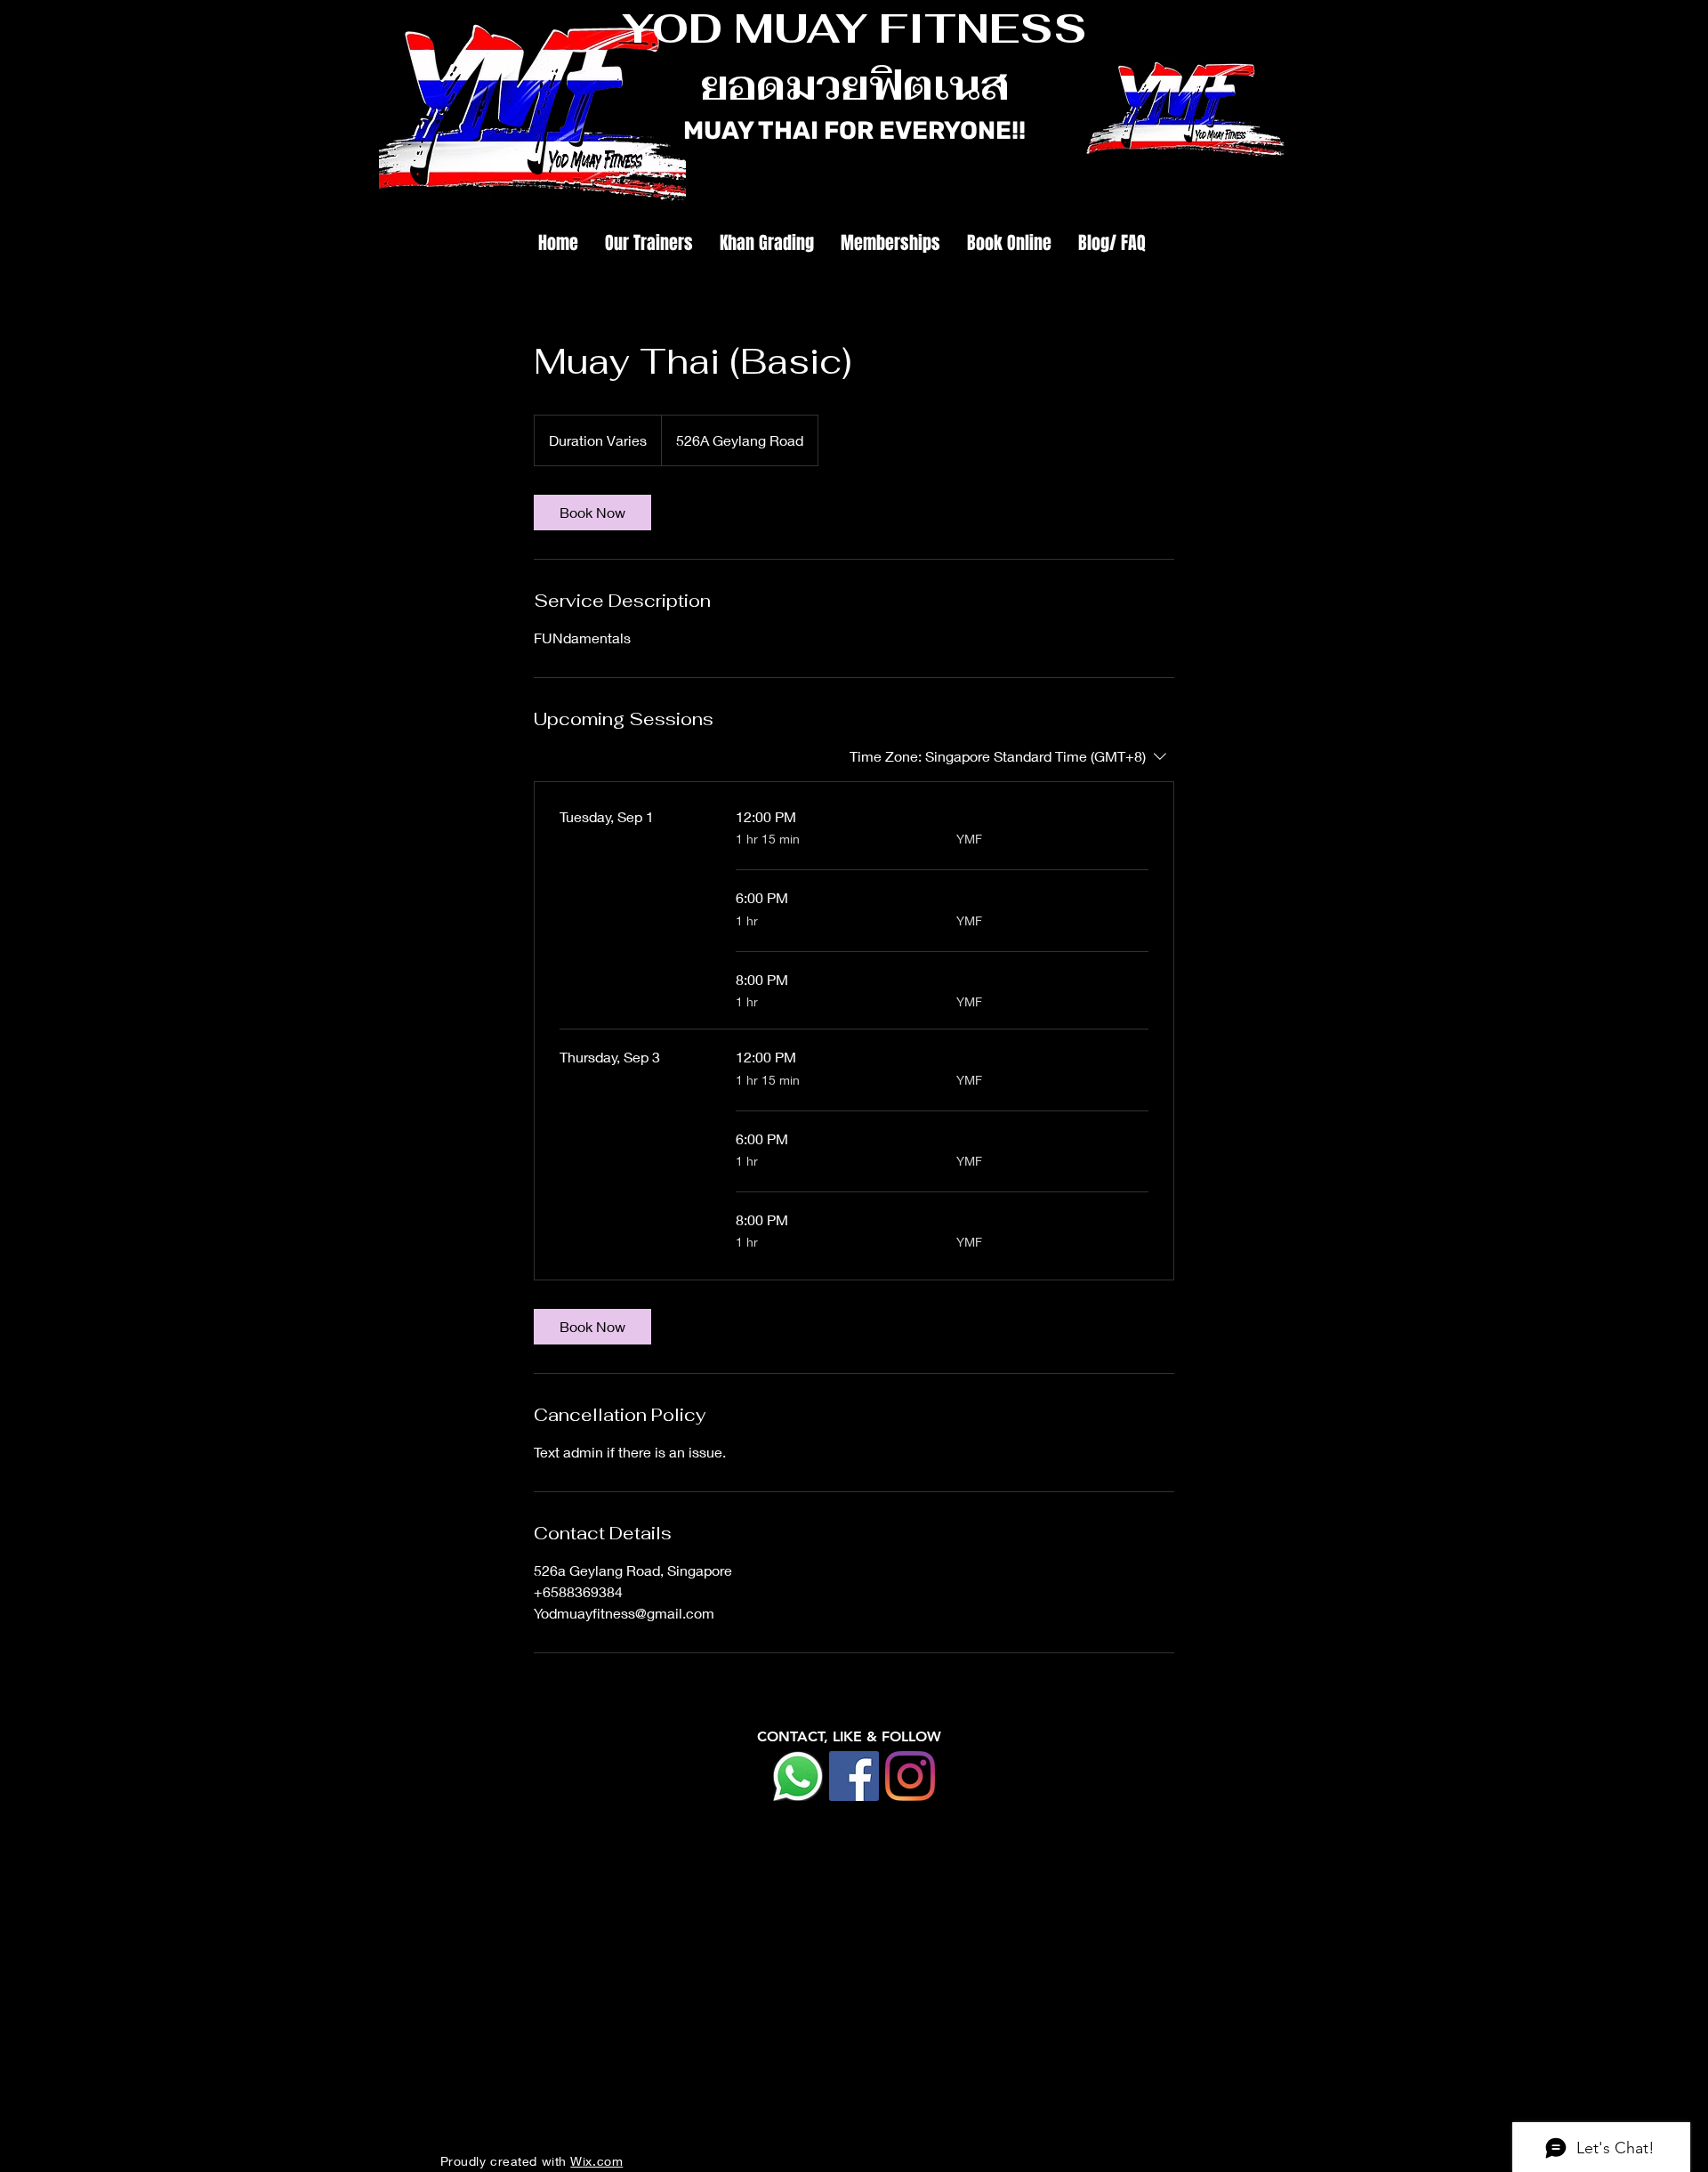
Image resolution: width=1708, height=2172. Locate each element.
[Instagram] (910, 1776)
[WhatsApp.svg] (798, 1776)
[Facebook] (854, 1776)
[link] (592, 513)
